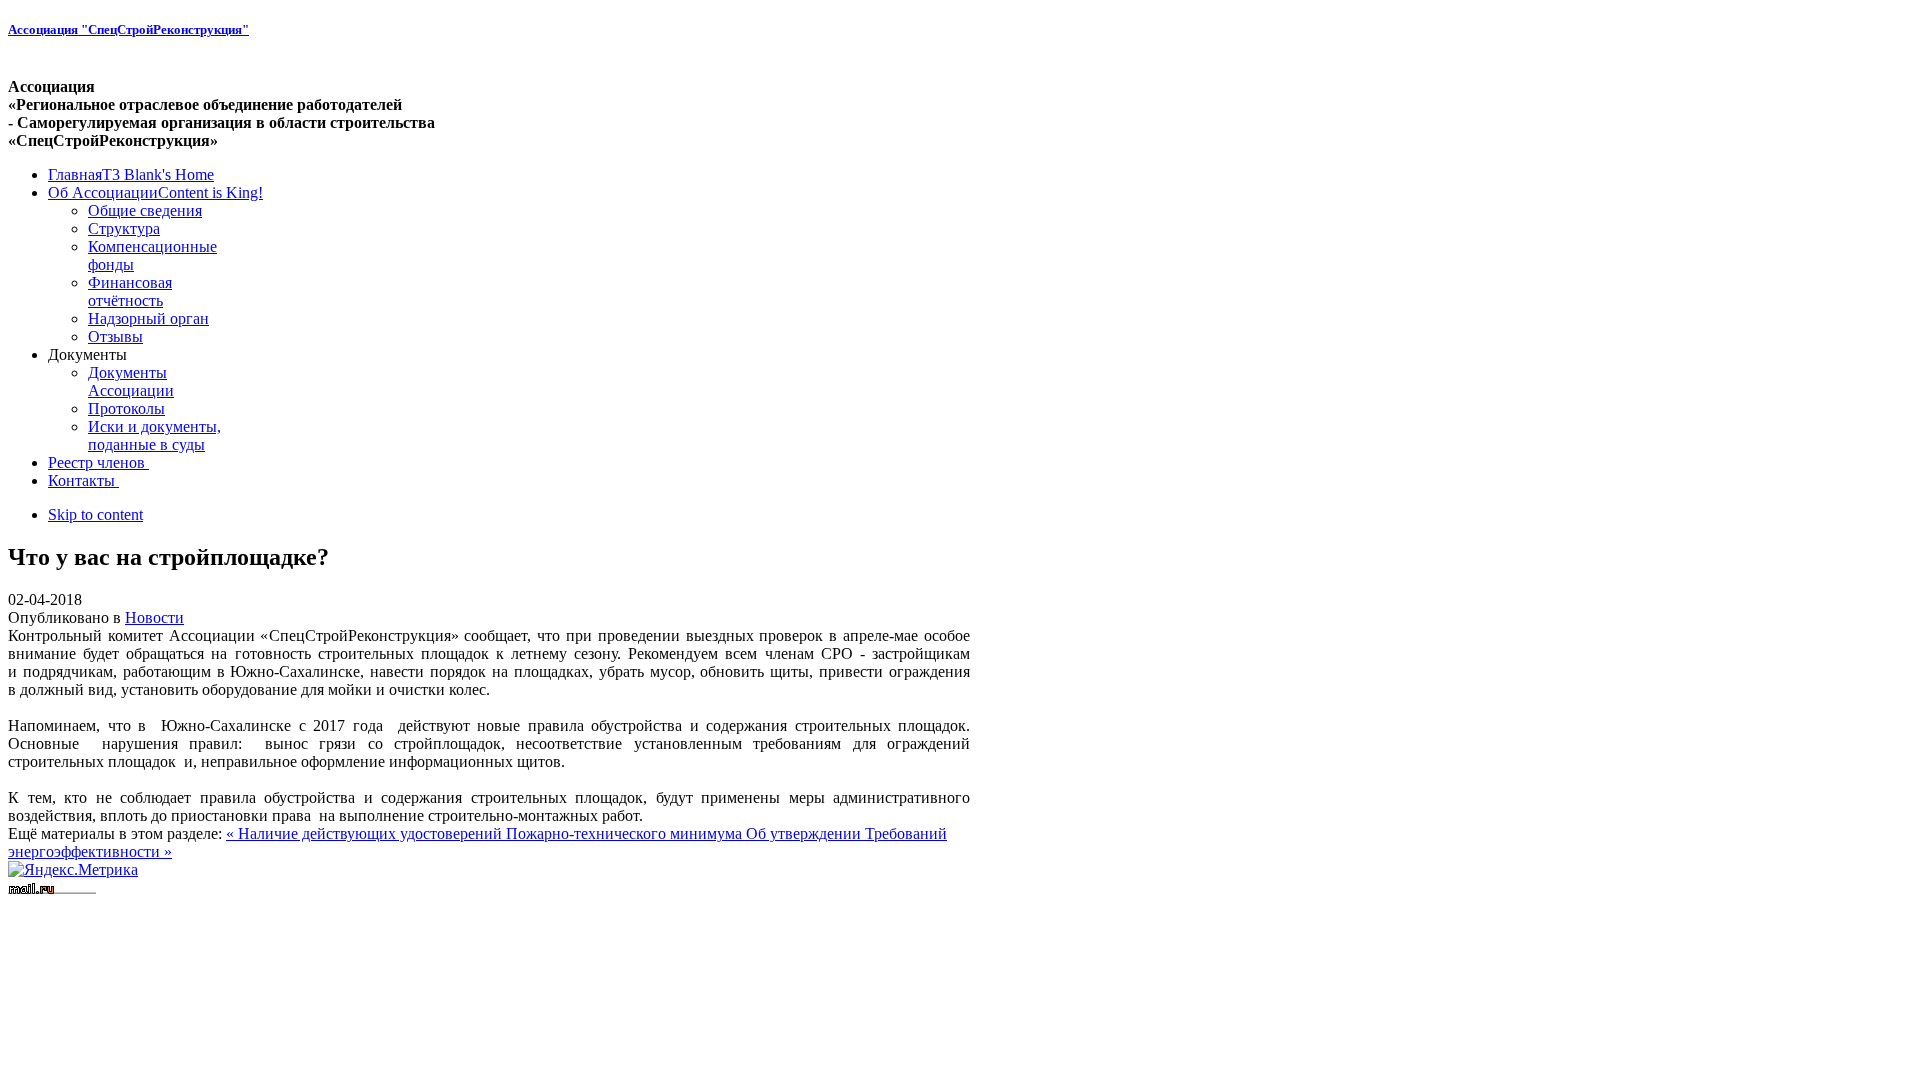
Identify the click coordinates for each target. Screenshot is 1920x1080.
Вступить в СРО (64, 905)
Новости (154, 617)
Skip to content (95, 514)
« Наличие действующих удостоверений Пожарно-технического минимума (486, 833)
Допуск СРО (172, 905)
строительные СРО (289, 905)
